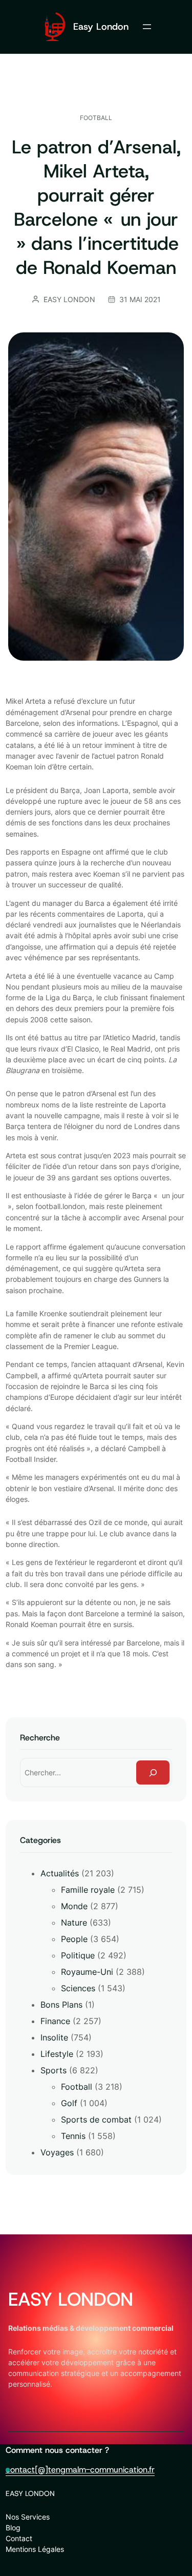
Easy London (101, 26)
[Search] (153, 1772)
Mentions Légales (35, 2549)
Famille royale (88, 1890)
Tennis (73, 2136)
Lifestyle (57, 2054)
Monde (74, 1906)
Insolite (54, 2037)
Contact (19, 2538)
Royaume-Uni (87, 1972)
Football (96, 118)
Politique (78, 1955)
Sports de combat (96, 2119)
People (74, 1939)
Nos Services (28, 2517)
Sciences (78, 1988)
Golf (69, 2103)
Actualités (60, 1873)
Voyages (57, 2152)
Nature (74, 1923)
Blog (13, 2528)
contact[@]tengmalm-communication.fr (80, 2470)
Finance (55, 2021)
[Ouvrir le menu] (147, 27)
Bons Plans (61, 2005)
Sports (54, 2070)
